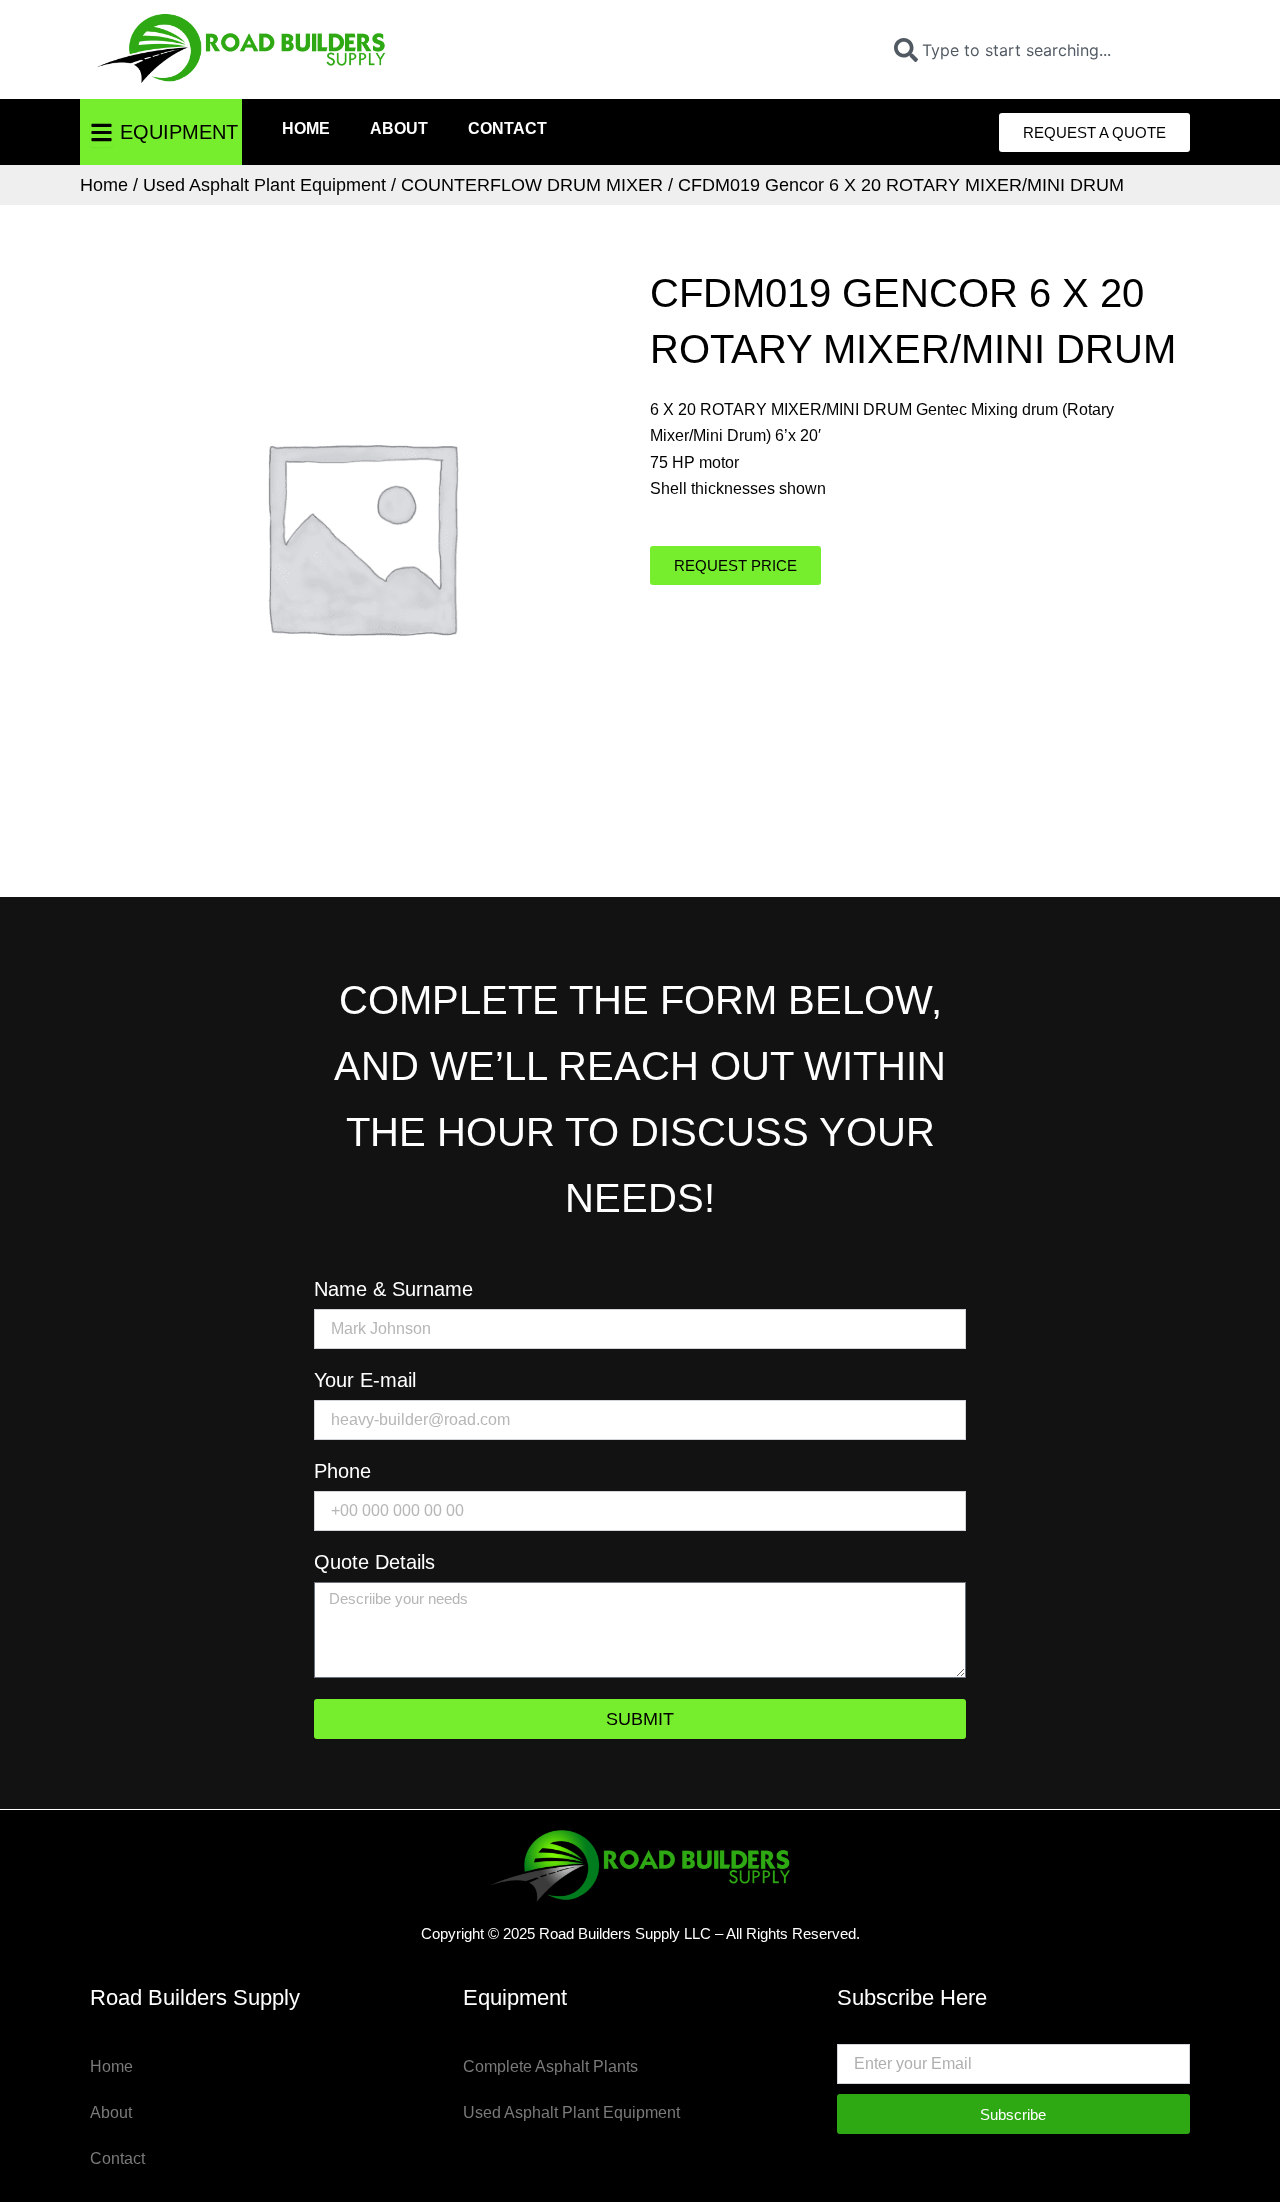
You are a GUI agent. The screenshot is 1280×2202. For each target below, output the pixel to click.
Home (306, 128)
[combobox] (1034, 50)
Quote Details (374, 1562)
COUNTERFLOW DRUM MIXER (532, 185)
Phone (342, 1471)
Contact (507, 128)
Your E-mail (365, 1380)
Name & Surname (393, 1289)
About (399, 128)
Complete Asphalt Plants (550, 2066)
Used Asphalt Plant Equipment (264, 185)
